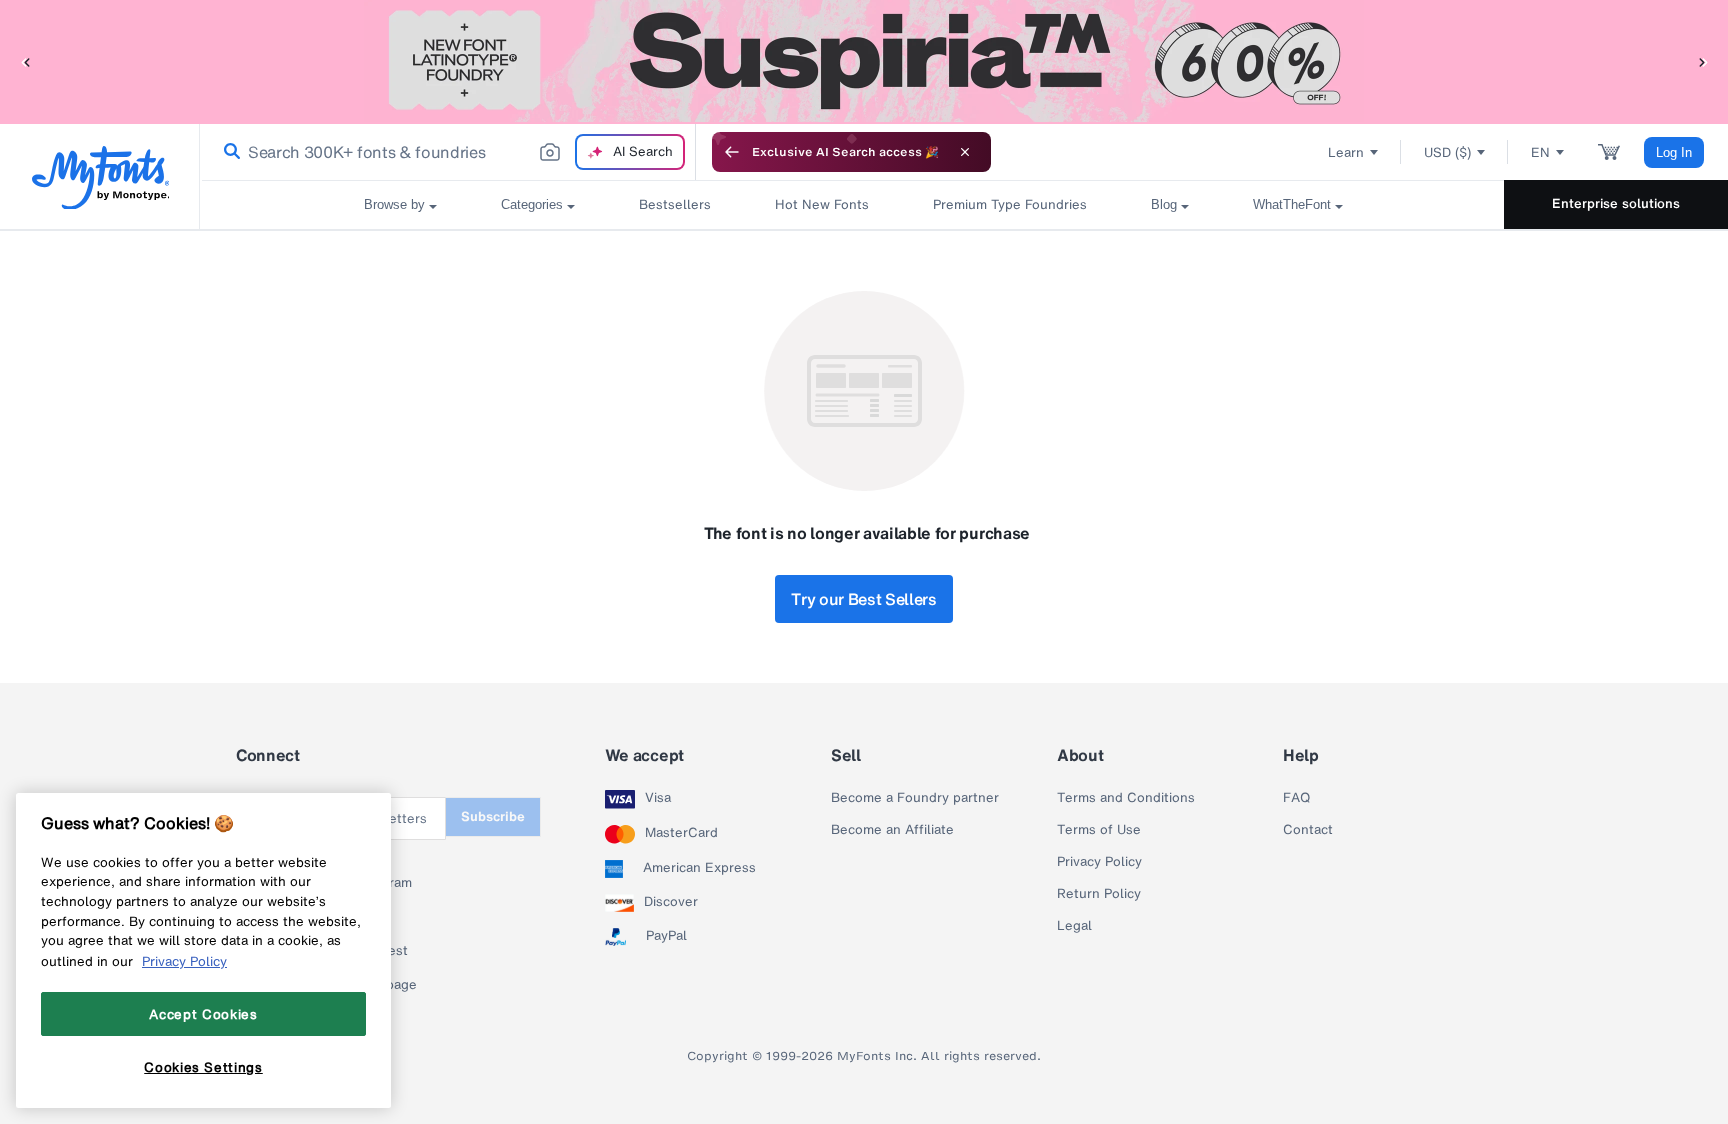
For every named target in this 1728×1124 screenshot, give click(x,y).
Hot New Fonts (822, 204)
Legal (1074, 926)
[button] (25, 61)
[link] (228, 152)
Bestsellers (675, 204)
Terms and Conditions (1126, 798)
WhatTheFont (1292, 204)
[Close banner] (965, 152)
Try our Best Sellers (864, 599)
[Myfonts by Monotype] (100, 177)
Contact (1308, 830)
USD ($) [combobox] (1447, 152)
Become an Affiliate (892, 830)
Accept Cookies (203, 1014)
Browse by (394, 204)
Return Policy (1099, 894)
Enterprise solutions (1616, 203)
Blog (1164, 204)
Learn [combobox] (1346, 152)
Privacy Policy (1099, 862)
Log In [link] (1674, 152)
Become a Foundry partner (915, 798)
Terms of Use (1099, 830)
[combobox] (448, 152)
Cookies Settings (203, 1067)
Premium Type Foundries (1010, 204)
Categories (532, 204)
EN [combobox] (1540, 152)
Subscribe (493, 816)
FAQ (1296, 798)
